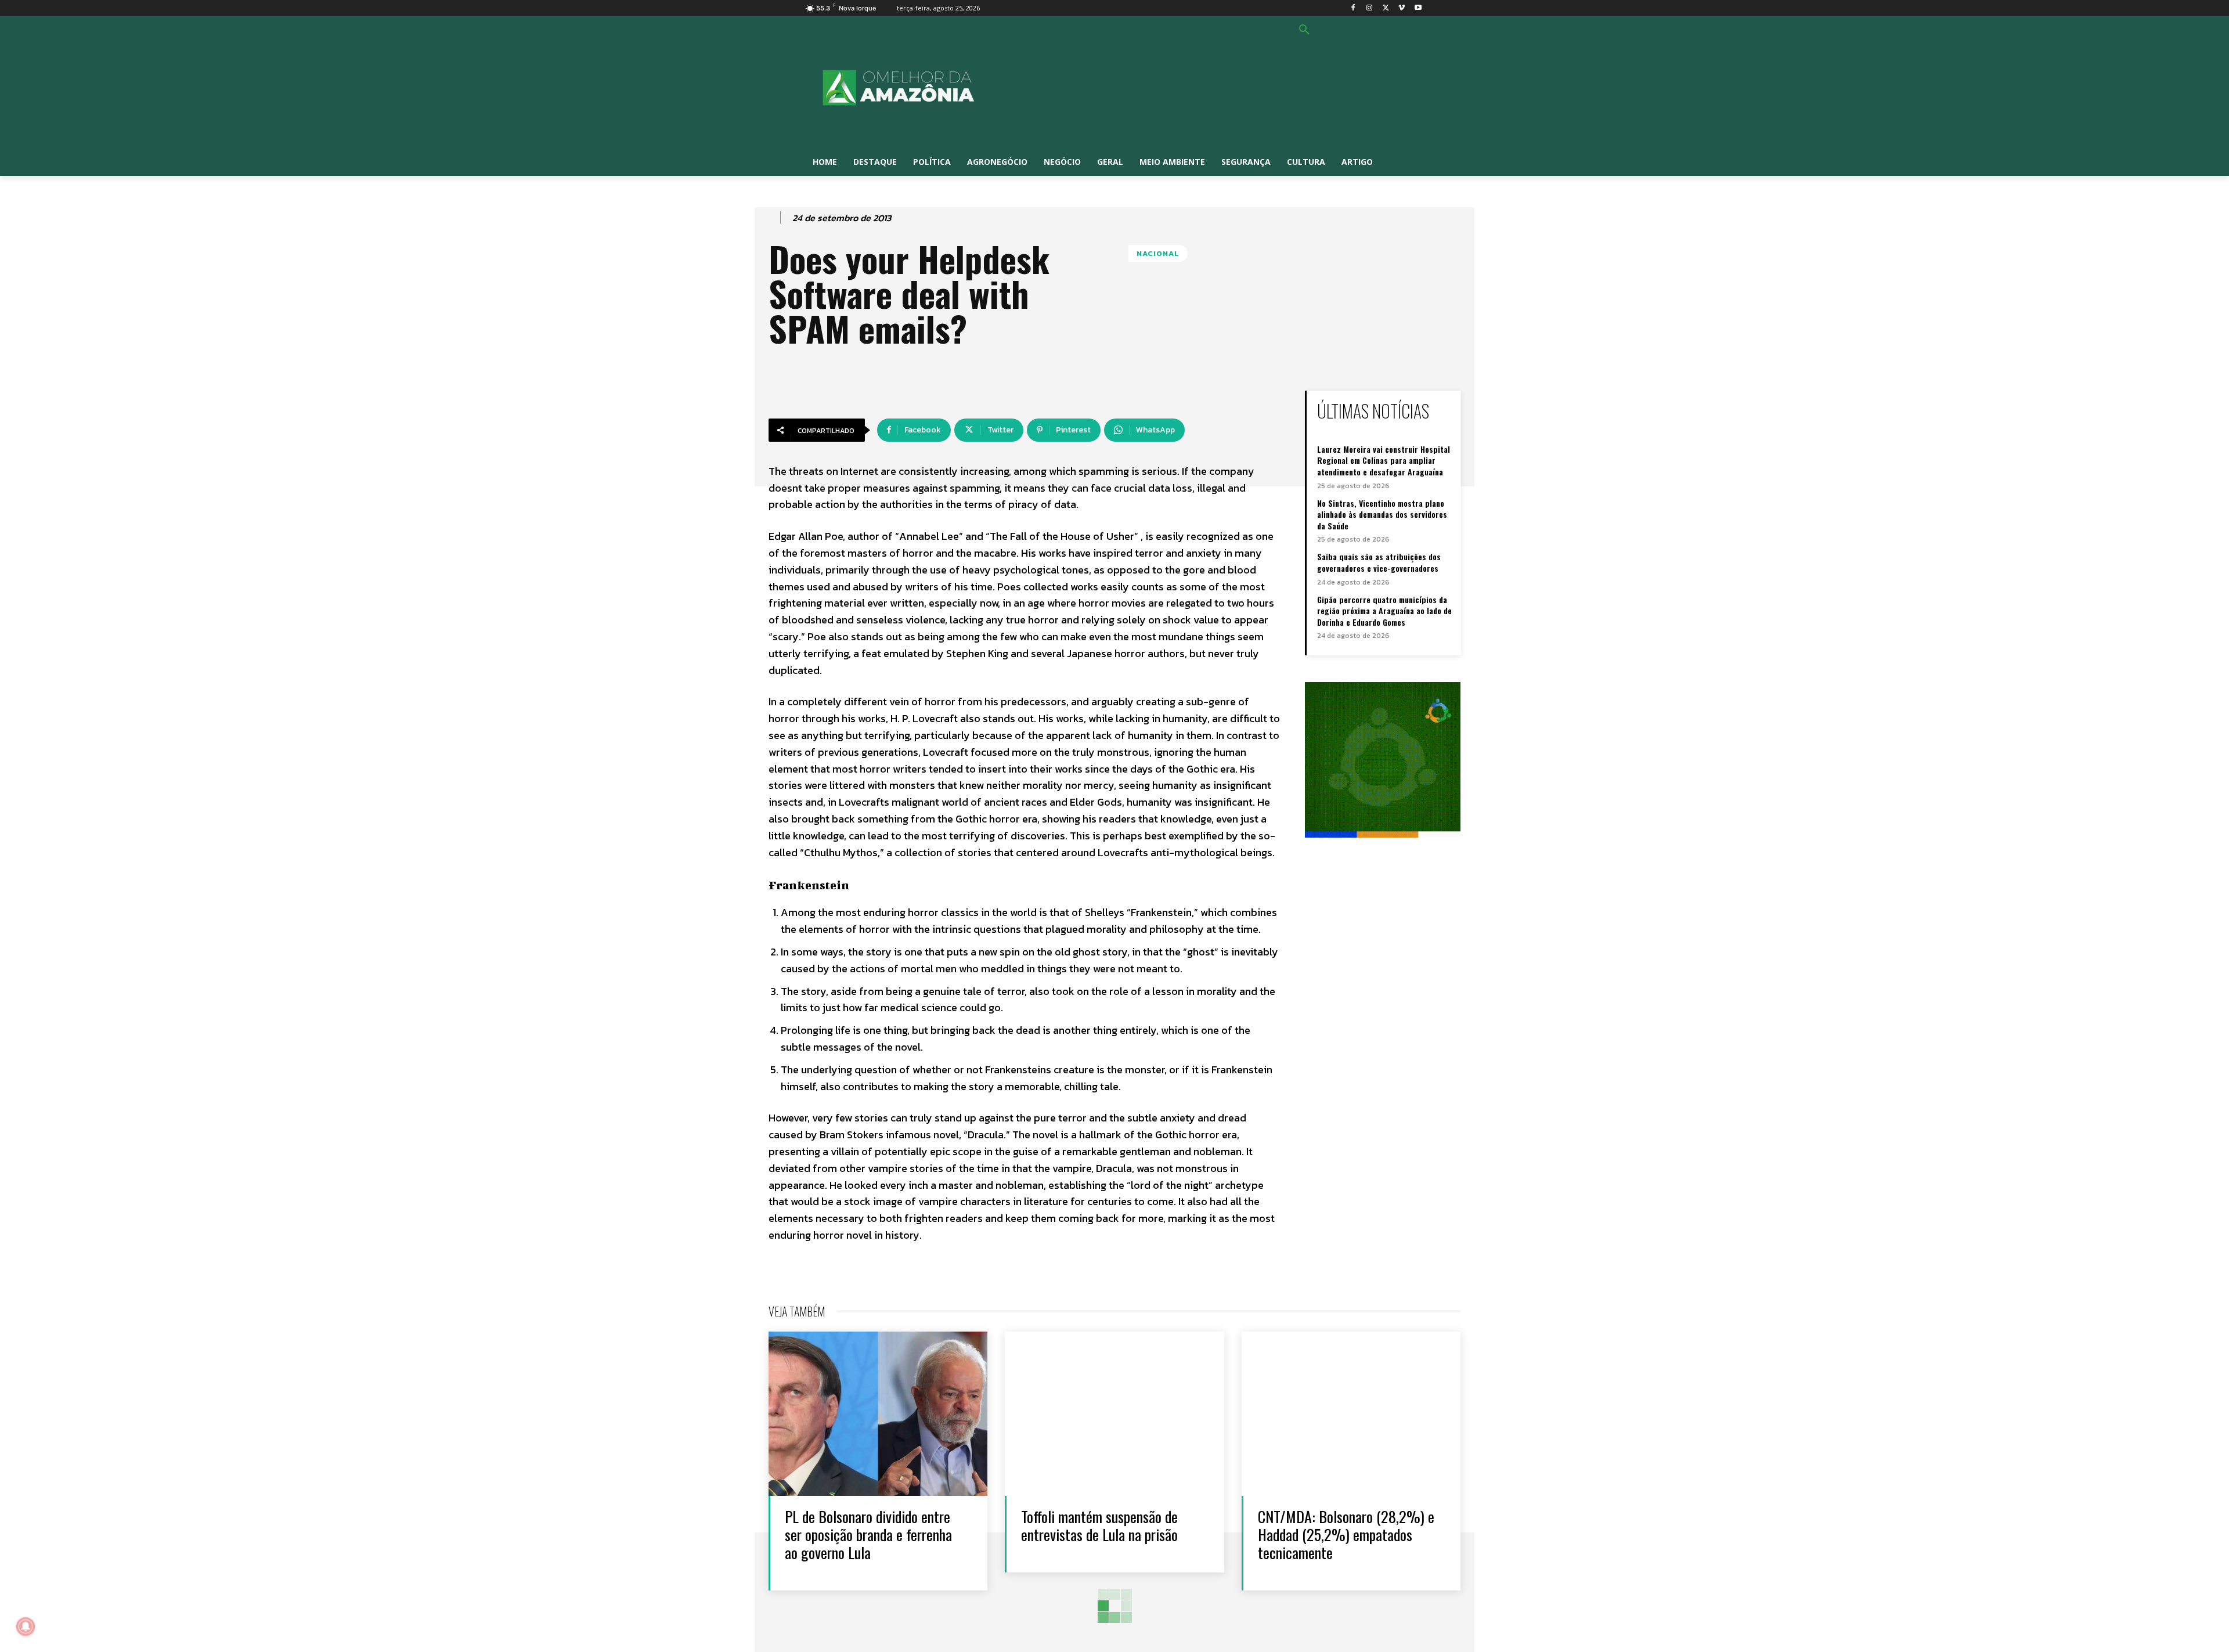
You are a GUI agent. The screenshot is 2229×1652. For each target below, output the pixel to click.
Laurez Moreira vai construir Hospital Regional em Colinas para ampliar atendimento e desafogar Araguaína (1384, 460)
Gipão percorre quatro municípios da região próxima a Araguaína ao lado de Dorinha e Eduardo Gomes (1384, 611)
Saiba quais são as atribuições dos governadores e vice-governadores (1379, 562)
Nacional (1158, 253)
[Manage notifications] (26, 1626)
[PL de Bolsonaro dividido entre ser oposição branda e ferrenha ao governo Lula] (878, 1414)
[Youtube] (1418, 8)
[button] (1304, 30)
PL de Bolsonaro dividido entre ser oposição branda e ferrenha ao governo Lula (868, 1534)
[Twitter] (1386, 8)
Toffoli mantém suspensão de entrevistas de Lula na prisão (1099, 1525)
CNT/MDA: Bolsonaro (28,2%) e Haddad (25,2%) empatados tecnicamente (1346, 1534)
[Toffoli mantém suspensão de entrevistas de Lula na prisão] (1114, 1414)
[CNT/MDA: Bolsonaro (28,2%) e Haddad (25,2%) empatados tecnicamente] (1351, 1414)
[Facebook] (1353, 8)
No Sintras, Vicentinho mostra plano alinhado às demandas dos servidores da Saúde (1382, 514)
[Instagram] (1370, 8)
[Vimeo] (1402, 8)
